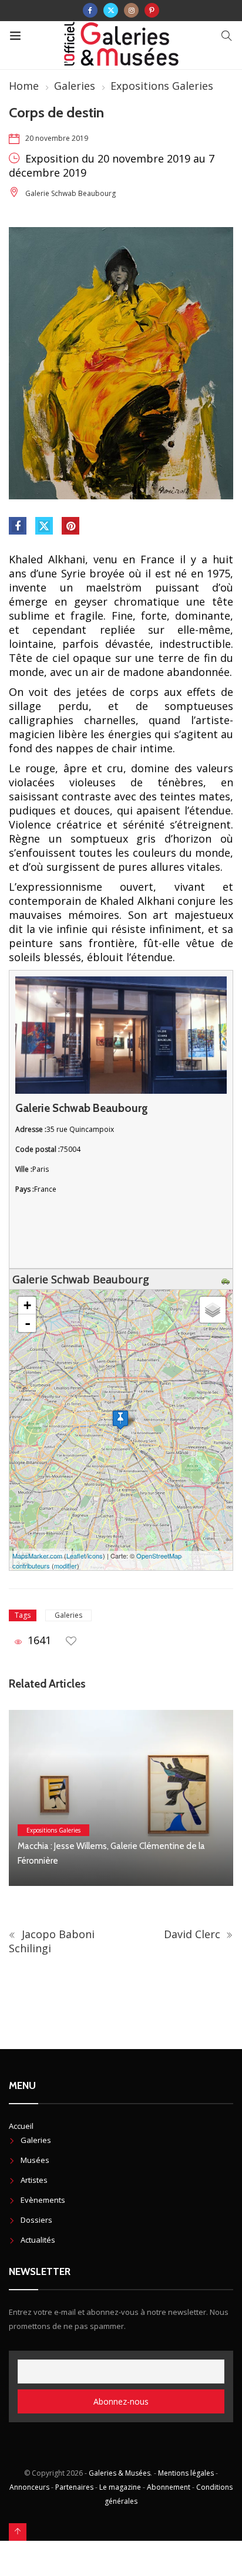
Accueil (21, 2126)
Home (24, 86)
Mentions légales (186, 2473)
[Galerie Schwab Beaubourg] (120, 1420)
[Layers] (213, 1310)
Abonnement (169, 2487)
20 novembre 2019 (57, 138)
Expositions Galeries (162, 86)
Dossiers (36, 2220)
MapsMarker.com (37, 1556)
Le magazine (120, 2487)
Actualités (38, 2240)
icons (95, 1556)
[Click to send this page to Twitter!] (44, 526)
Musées (35, 2160)
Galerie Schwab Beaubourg (70, 193)
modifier (65, 1566)
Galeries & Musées (120, 2473)
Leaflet (76, 1556)
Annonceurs (29, 2487)
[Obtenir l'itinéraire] (227, 1279)
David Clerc (194, 1934)
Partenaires (74, 2487)
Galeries (75, 86)
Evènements (43, 2200)
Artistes (34, 2180)
